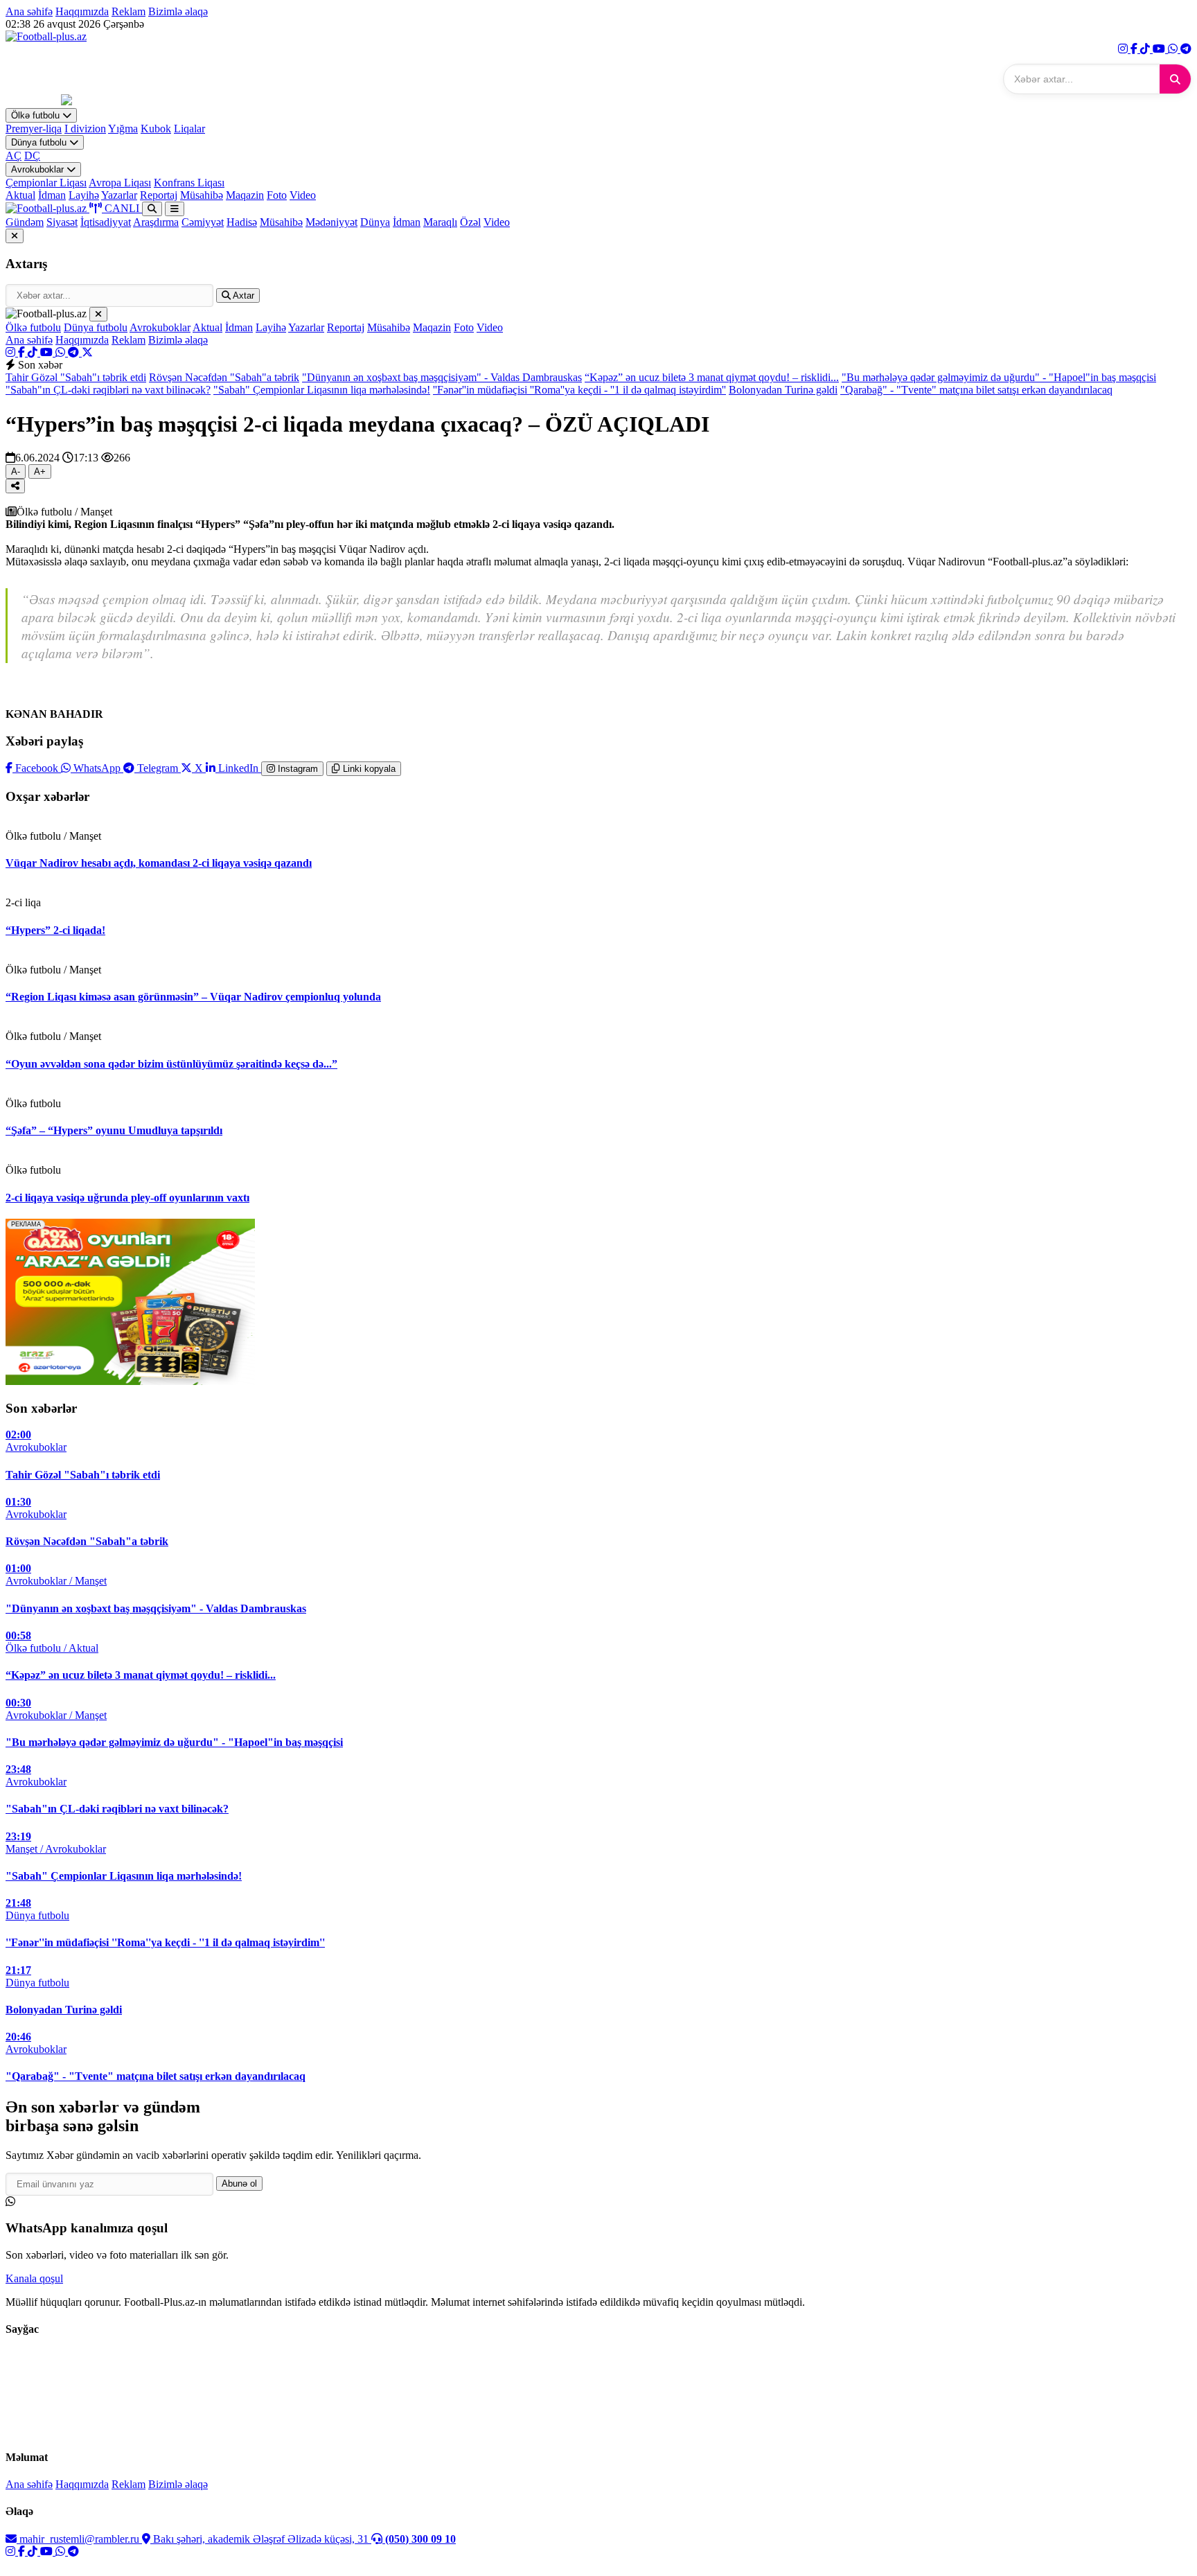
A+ (40, 471)
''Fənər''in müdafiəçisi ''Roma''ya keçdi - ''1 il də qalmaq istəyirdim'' (579, 390)
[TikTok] (1146, 49)
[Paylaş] (15, 486)
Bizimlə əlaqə (178, 11)
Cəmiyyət (203, 222)
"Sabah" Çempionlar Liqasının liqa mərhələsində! (322, 390)
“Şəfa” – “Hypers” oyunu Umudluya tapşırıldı (114, 1130)
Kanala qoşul (34, 2278)
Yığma (123, 129)
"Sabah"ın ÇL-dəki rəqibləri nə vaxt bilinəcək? (108, 390)
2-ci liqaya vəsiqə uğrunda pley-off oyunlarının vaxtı (127, 1198)
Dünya (375, 222)
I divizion (85, 129)
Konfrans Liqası (189, 183)
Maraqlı (440, 222)
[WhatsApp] (1174, 49)
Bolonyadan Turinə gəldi (783, 390)
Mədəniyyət (331, 222)
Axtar (242, 295)
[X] (87, 352)
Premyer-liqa (34, 129)
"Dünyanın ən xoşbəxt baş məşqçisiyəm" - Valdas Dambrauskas (442, 377)
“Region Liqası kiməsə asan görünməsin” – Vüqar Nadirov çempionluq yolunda (193, 997)
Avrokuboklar (39, 169)
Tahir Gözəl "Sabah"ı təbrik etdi (76, 377)
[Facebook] (1135, 49)
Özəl (470, 222)
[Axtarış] (152, 209)
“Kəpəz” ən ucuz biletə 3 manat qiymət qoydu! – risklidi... (712, 377)
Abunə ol (239, 2184)
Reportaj (159, 195)
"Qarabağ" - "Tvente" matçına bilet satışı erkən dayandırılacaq (976, 390)
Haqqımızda (82, 11)
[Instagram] (1124, 49)
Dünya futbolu (40, 142)
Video (303, 195)
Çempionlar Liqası (46, 183)
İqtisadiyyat (106, 222)
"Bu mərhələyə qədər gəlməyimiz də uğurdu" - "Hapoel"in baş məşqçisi (999, 377)
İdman (52, 195)
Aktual (20, 195)
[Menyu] (175, 209)
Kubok (156, 129)
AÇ (14, 156)
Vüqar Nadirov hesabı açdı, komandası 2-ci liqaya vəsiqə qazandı (159, 863)
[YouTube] (1160, 49)
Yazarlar (119, 195)
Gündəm (25, 222)
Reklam (128, 11)
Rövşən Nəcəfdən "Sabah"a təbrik (224, 377)
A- (16, 471)
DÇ (32, 156)
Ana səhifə (29, 11)
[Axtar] (1175, 79)
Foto (277, 195)
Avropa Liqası (120, 183)
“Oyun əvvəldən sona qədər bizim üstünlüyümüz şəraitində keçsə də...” (171, 1064)
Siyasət (62, 222)
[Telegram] (1186, 49)
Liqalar (189, 129)
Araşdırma (156, 222)
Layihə (84, 195)
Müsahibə (202, 195)
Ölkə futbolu (37, 115)
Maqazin (245, 195)
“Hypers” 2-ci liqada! (55, 930)
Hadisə (242, 222)
